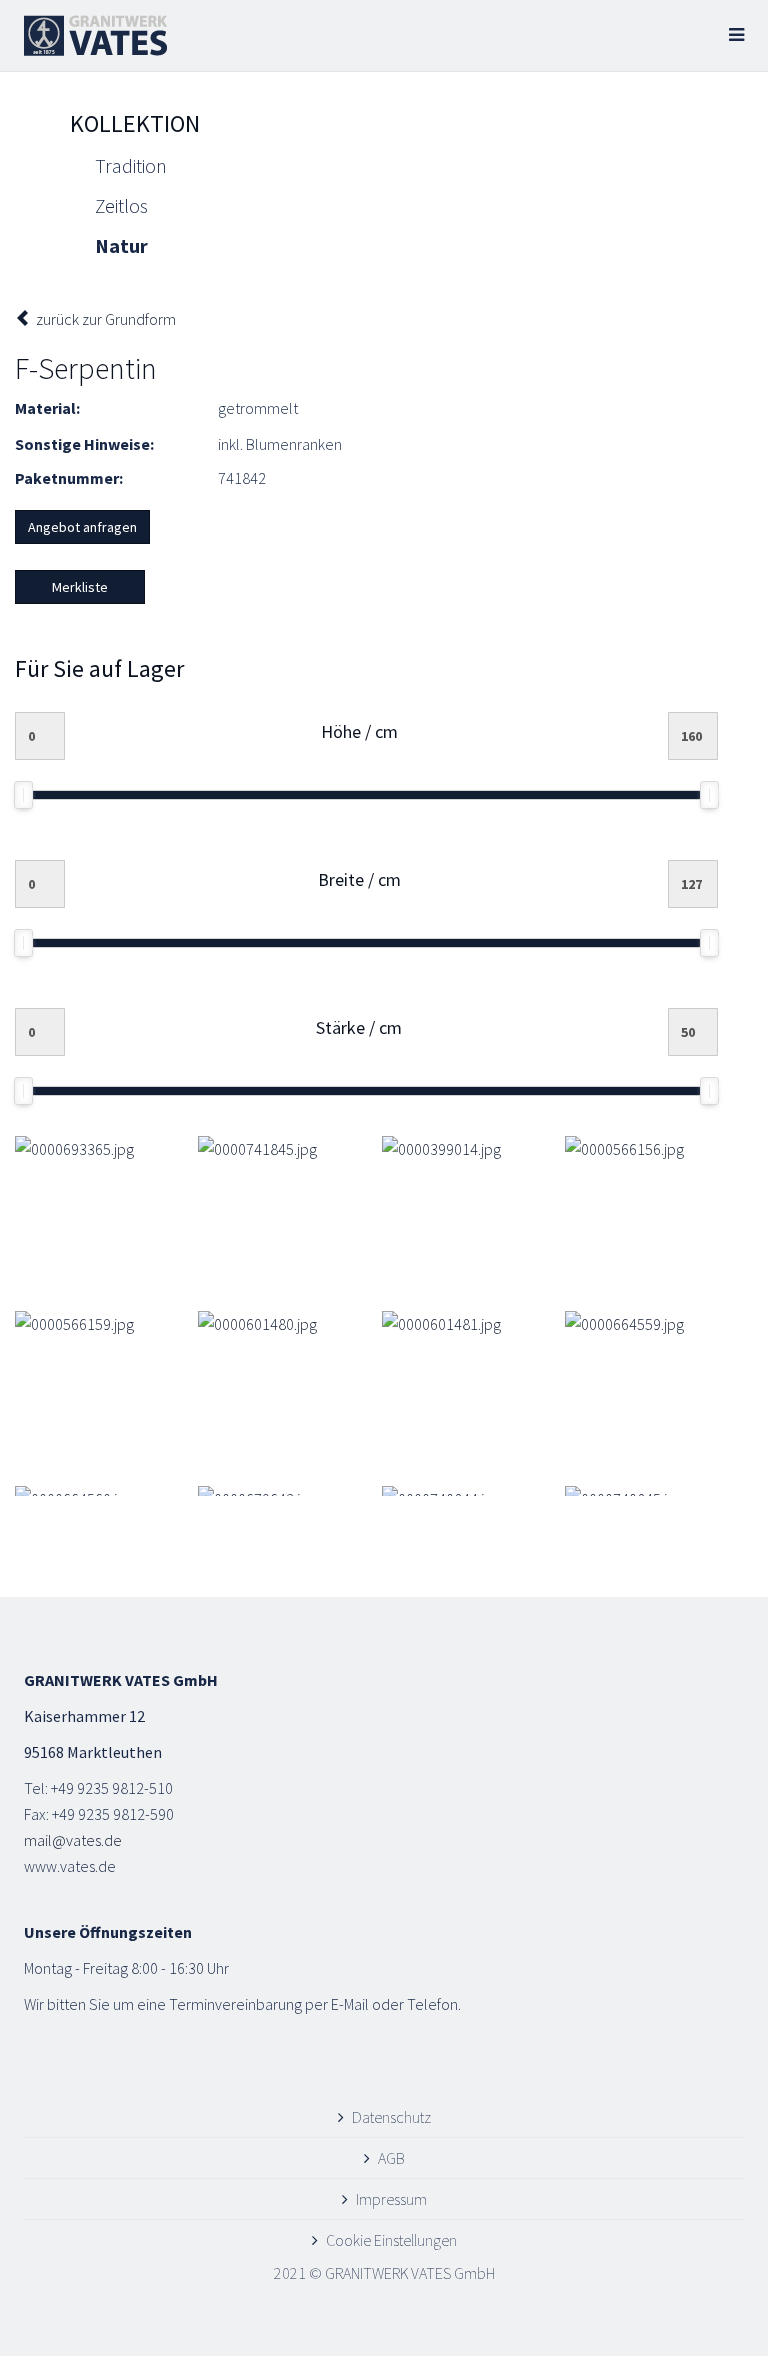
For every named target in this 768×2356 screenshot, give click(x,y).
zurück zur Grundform (104, 319)
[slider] (23, 795)
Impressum (391, 2199)
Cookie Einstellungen (391, 2240)
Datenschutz (391, 2117)
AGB (391, 2158)
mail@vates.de (73, 1840)
